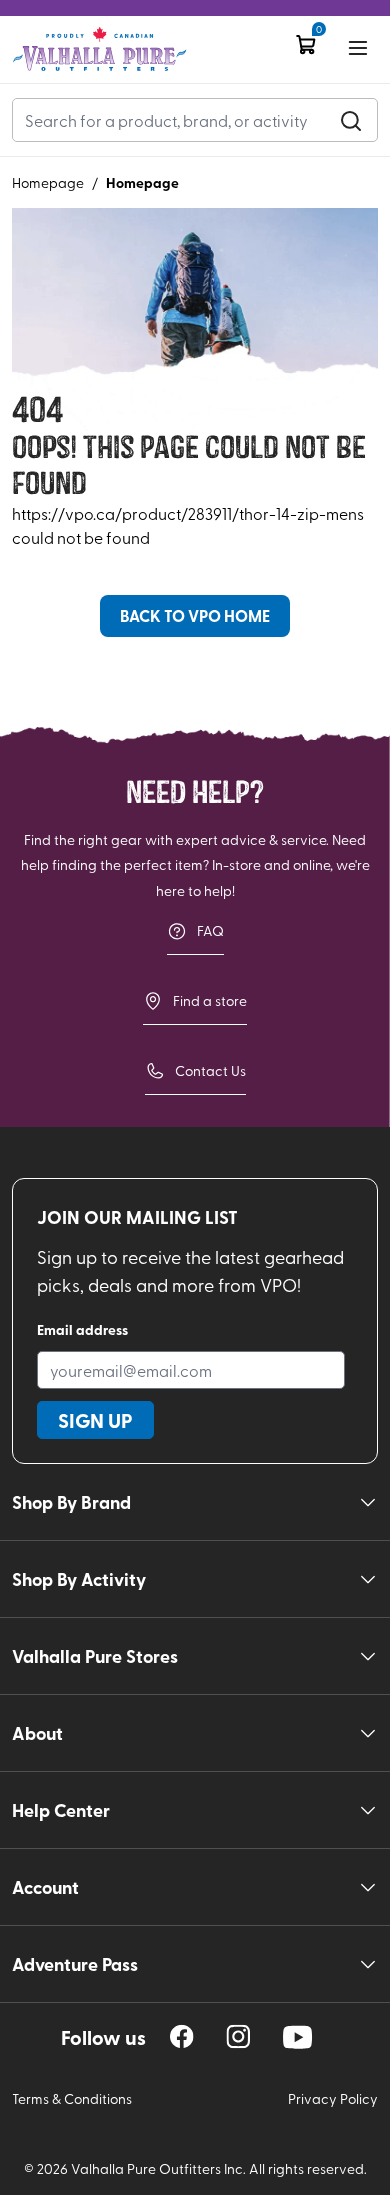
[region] (182, 2036)
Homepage (48, 182)
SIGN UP (95, 1420)
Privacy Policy (333, 2098)
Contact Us (210, 1070)
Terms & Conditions (72, 2098)
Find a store (210, 1000)
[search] (351, 120)
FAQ (210, 930)
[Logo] (99, 49)
